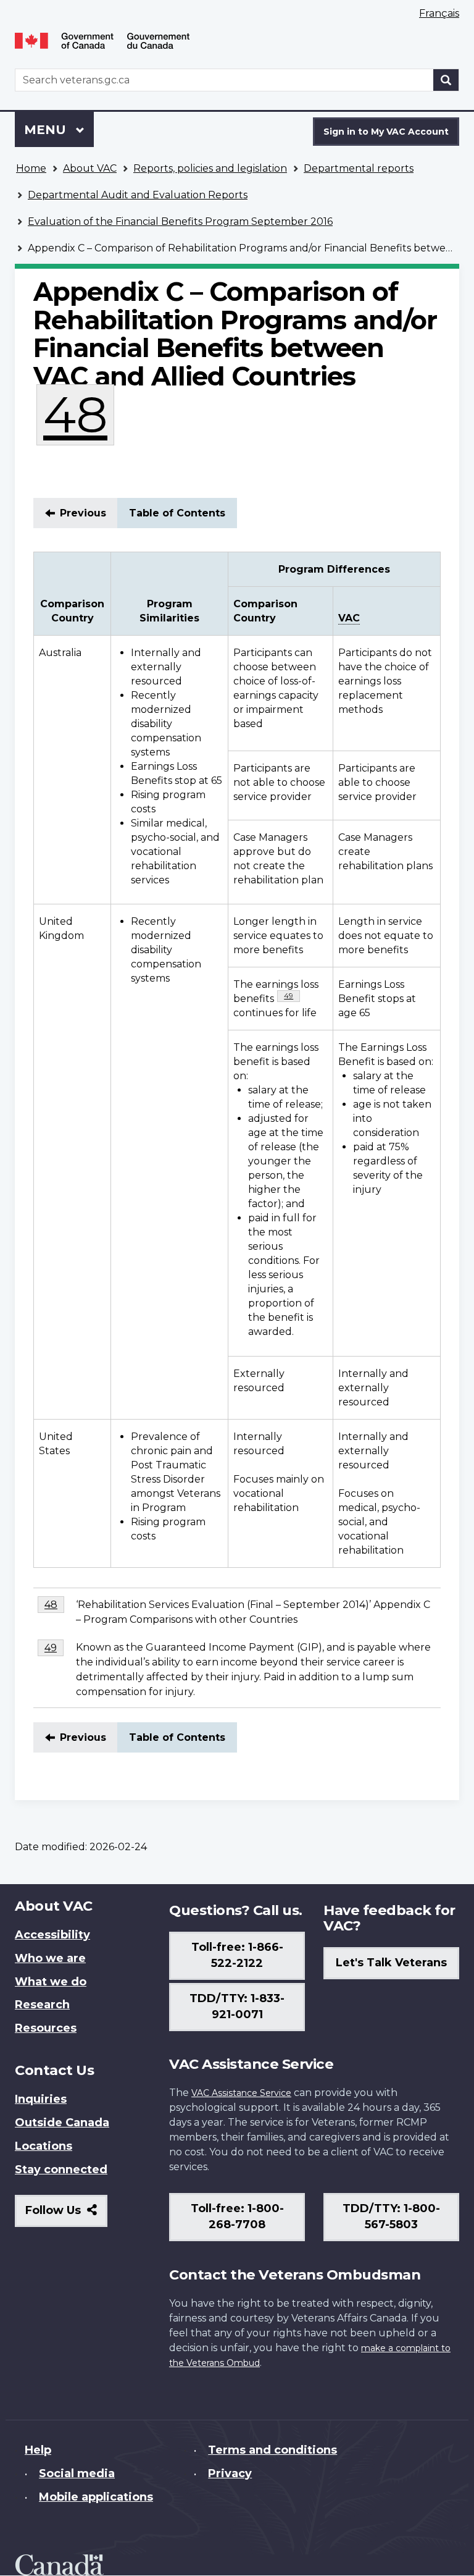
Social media (77, 2473)
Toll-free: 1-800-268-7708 (237, 2216)
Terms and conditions (272, 2450)
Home (31, 168)
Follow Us (66, 2215)
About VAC (90, 168)
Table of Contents (177, 513)
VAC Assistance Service (241, 2093)
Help (38, 2450)
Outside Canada (62, 2123)
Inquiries (41, 2099)
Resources (46, 2028)
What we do (51, 1982)
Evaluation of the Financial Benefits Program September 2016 (180, 221)
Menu (47, 130)
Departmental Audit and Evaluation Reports (138, 195)
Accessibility (52, 1935)
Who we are (50, 1958)
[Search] (446, 80)
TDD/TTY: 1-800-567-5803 (391, 2216)
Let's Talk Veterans (391, 1963)
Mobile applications (96, 2497)
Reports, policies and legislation (210, 168)
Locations (44, 2146)
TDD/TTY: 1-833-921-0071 (237, 2006)
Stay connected (61, 2170)
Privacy (230, 2473)
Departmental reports (359, 168)
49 (292, 995)
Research (42, 2005)
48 (79, 415)
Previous (83, 513)
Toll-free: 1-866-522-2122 (237, 1955)
